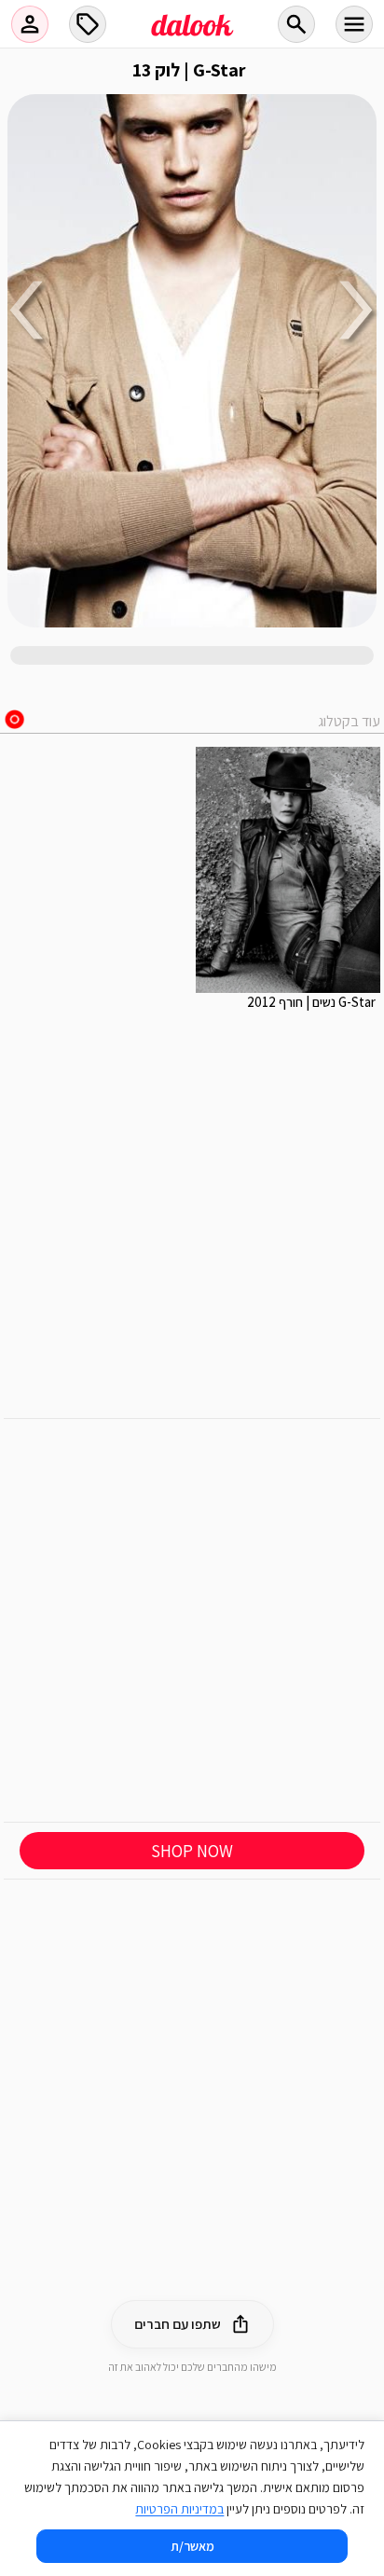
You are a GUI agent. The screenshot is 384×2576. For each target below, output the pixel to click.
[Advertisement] (192, 1620)
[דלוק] (192, 36)
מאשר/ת (192, 2546)
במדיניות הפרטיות (179, 2509)
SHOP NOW (192, 1851)
